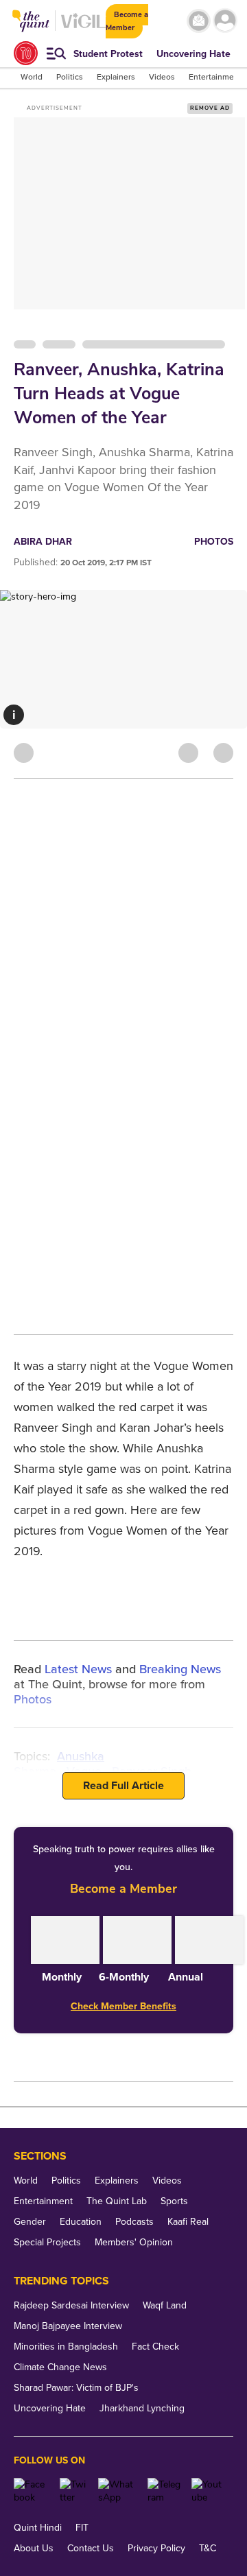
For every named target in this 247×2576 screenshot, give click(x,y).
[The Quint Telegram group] (164, 2491)
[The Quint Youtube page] (207, 2491)
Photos (214, 542)
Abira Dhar (43, 542)
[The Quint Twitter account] (74, 2491)
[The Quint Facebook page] (32, 2491)
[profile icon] (225, 21)
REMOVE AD (210, 108)
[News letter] (199, 21)
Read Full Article (123, 1786)
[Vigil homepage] (83, 28)
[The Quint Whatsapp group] (118, 2491)
